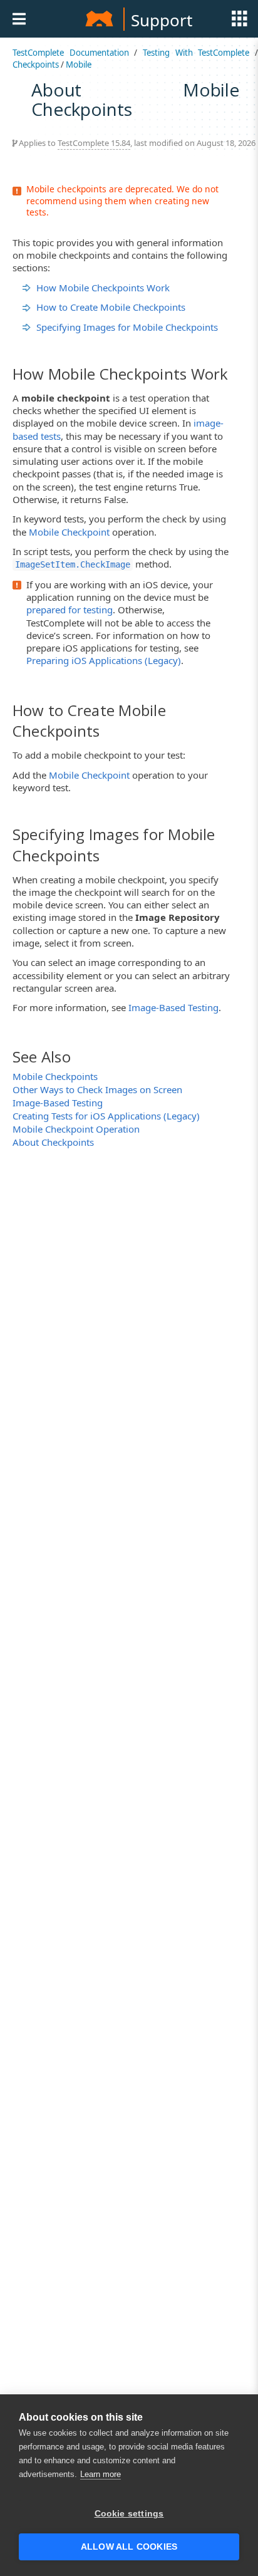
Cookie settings (129, 2514)
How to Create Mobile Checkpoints (111, 307)
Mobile (79, 65)
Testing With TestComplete (196, 53)
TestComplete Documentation (71, 53)
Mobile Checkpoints (55, 1076)
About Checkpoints (53, 1142)
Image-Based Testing (173, 1007)
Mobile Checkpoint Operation (76, 1129)
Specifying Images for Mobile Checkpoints (127, 327)
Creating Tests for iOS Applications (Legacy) (106, 1116)
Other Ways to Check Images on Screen (97, 1089)
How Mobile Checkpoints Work (103, 288)
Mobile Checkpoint (69, 532)
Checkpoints (36, 65)
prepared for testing (70, 610)
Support (162, 20)
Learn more (101, 2474)
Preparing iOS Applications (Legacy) (104, 660)
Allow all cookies (129, 2547)
